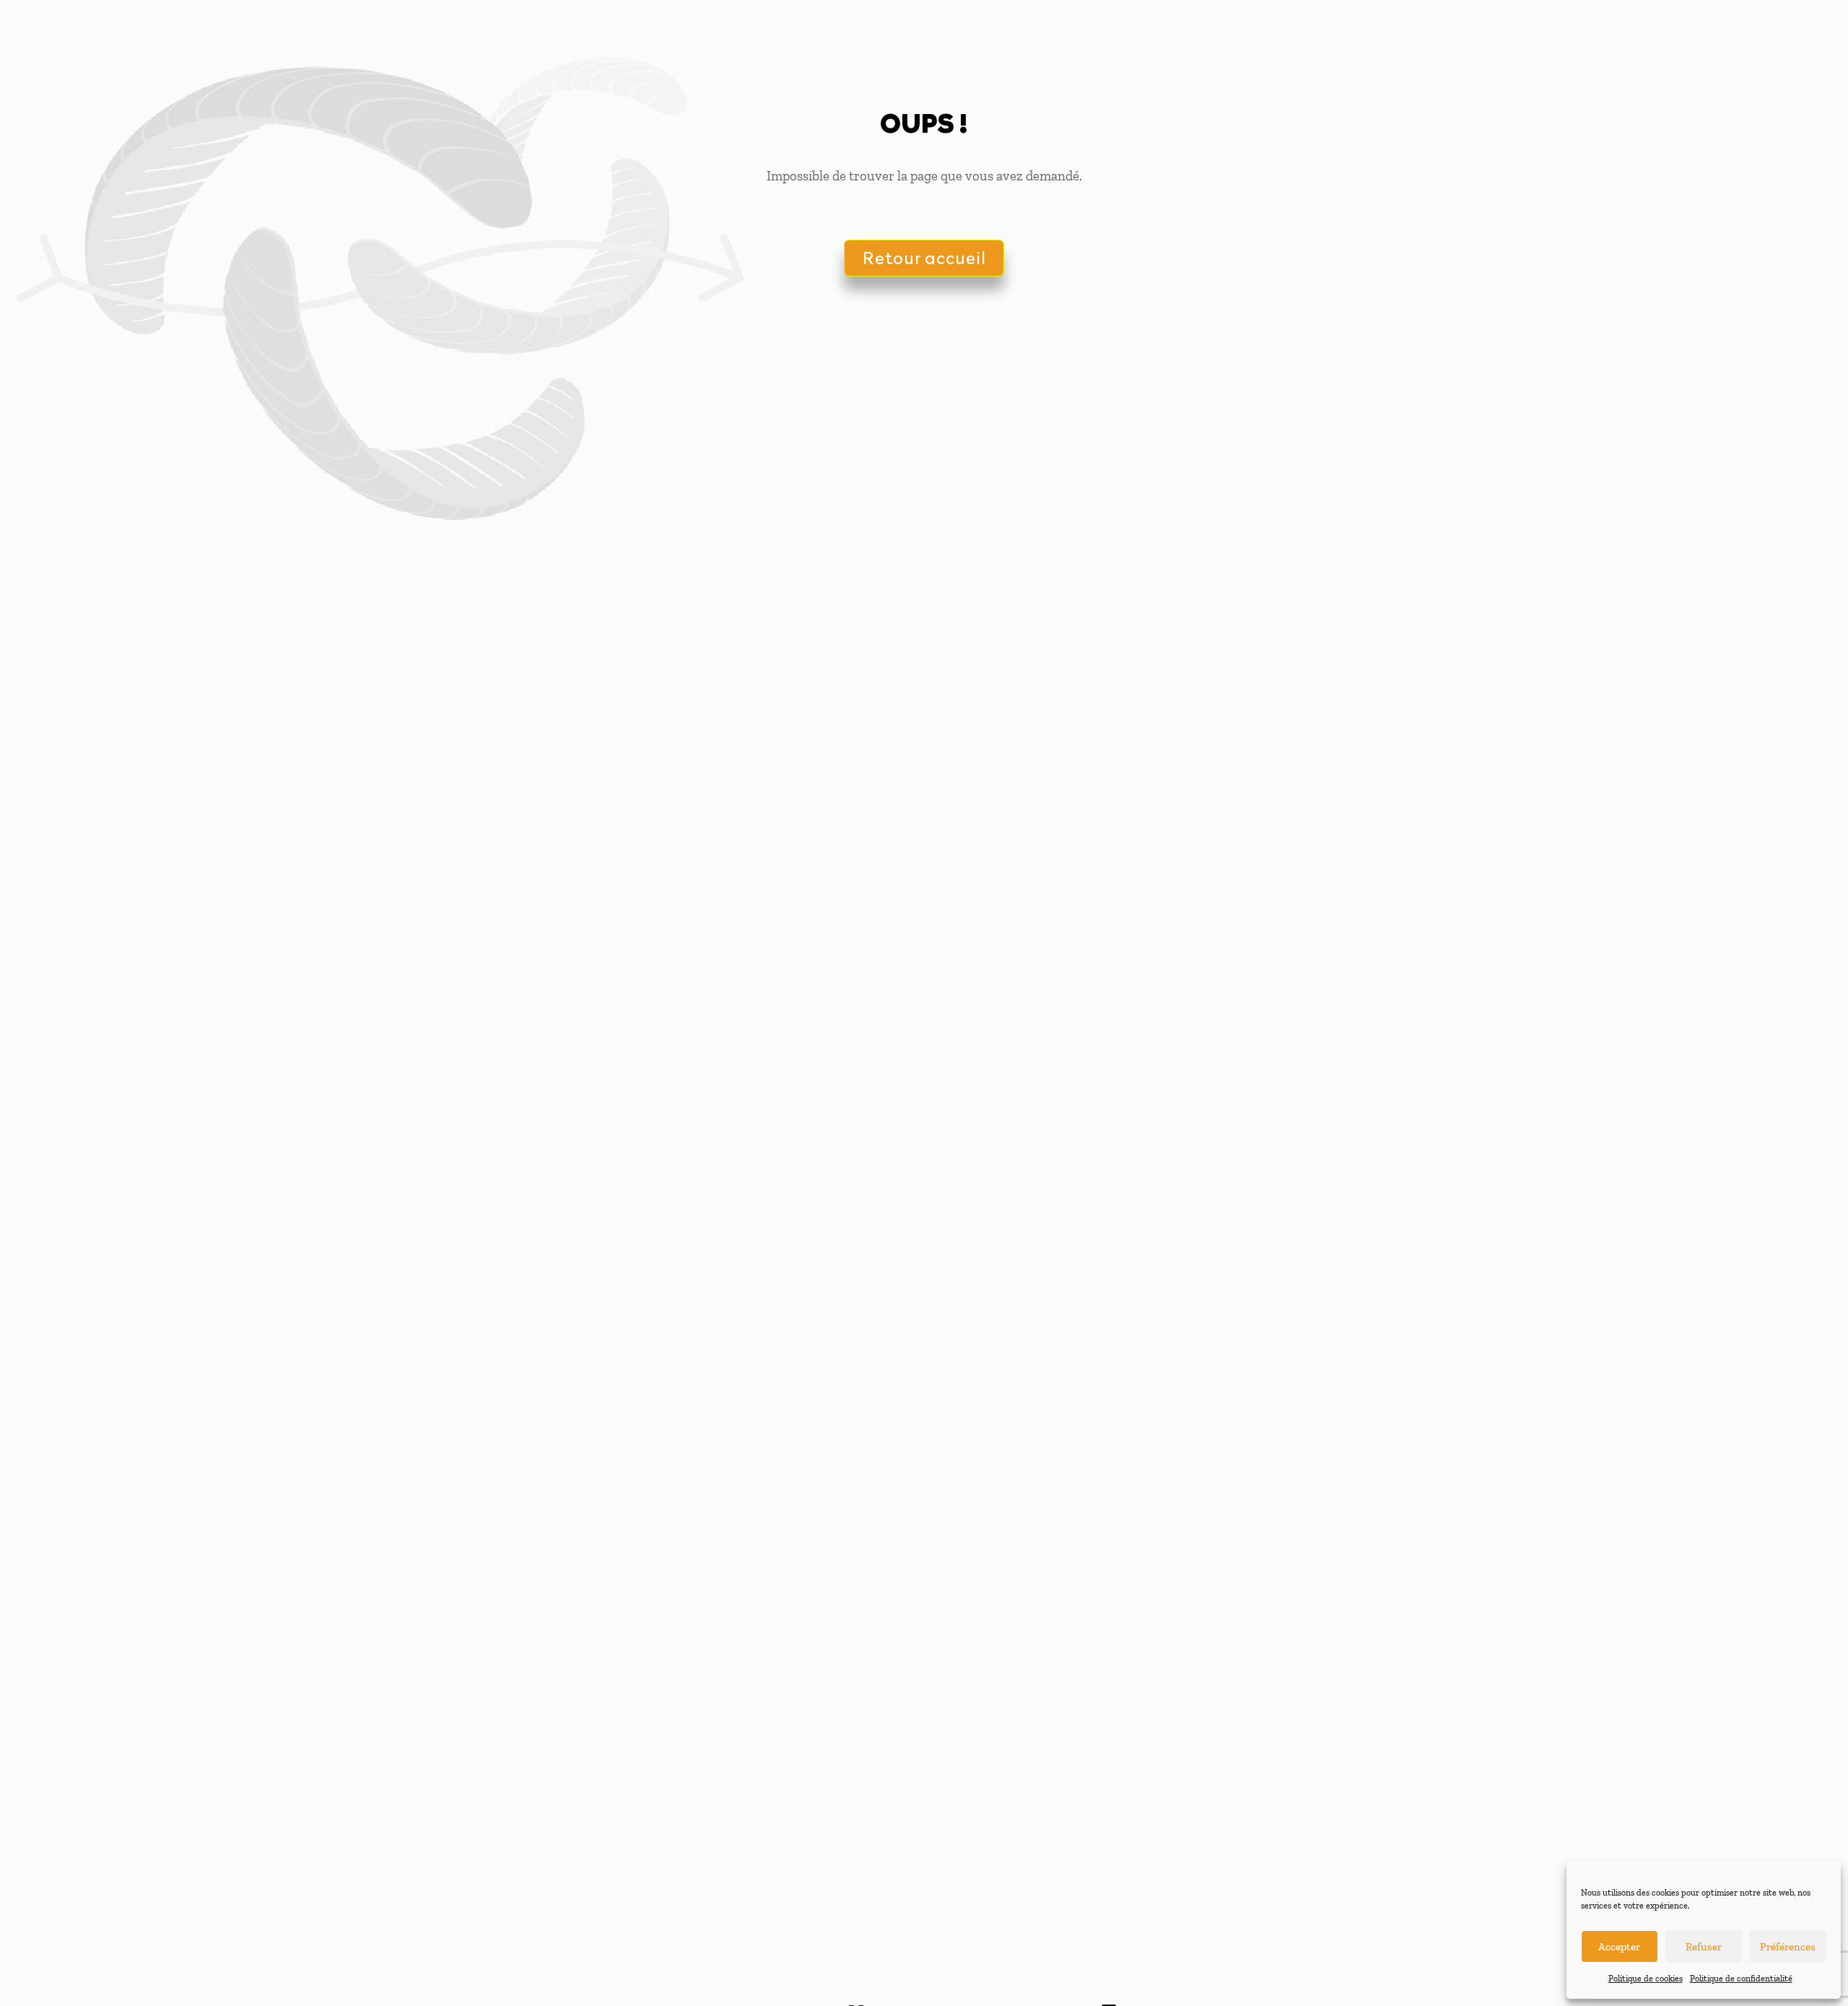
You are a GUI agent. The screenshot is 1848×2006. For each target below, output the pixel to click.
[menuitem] (1155, 29)
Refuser (1704, 1947)
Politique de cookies (1646, 1979)
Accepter (1619, 1947)
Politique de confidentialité (1741, 1979)
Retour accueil (924, 257)
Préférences (1788, 1947)
